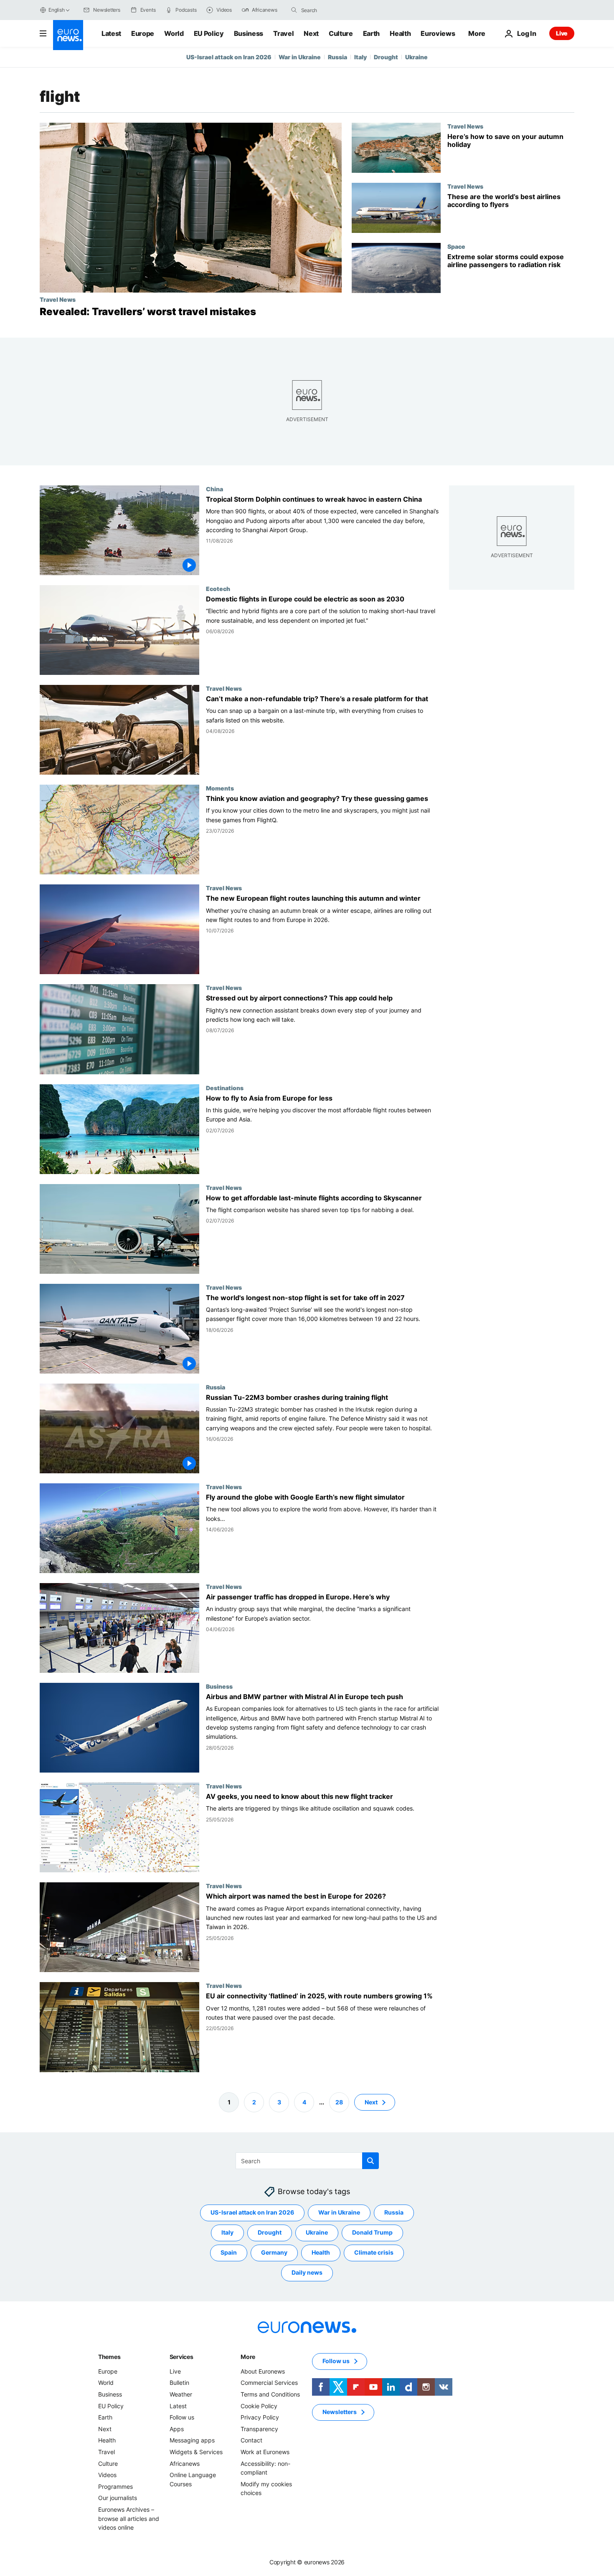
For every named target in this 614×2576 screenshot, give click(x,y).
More (248, 2357)
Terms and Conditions (270, 2394)
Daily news (307, 2272)
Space (456, 246)
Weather (181, 2394)
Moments (220, 788)
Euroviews (438, 33)
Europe (143, 33)
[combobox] (336, 10)
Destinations (225, 1088)
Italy (360, 57)
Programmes (115, 2486)
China (214, 489)
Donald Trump (372, 2232)
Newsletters (340, 2412)
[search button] (294, 10)
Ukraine (416, 57)
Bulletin (179, 2383)
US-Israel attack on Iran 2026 (229, 57)
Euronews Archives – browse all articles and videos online (129, 2518)
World (174, 33)
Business (249, 33)
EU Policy (209, 33)
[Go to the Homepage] (68, 35)
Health (400, 33)
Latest (111, 33)
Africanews (185, 2464)
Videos (107, 2475)
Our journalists (118, 2498)
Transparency (259, 2429)
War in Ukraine (300, 57)
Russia (337, 57)
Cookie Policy (259, 2406)
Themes (109, 2357)
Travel (283, 33)
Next (311, 33)
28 (339, 2102)
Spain (229, 2252)
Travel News (58, 299)
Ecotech (218, 589)
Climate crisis (374, 2252)
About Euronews (263, 2371)
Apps (177, 2429)
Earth (371, 33)
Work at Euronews (265, 2452)
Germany (274, 2252)
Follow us (182, 2417)
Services (181, 2357)
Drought (386, 57)
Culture (341, 33)
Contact (251, 2440)
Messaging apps (192, 2440)
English (56, 10)
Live (562, 33)
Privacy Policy (260, 2417)
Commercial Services (269, 2383)
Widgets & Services (196, 2452)
